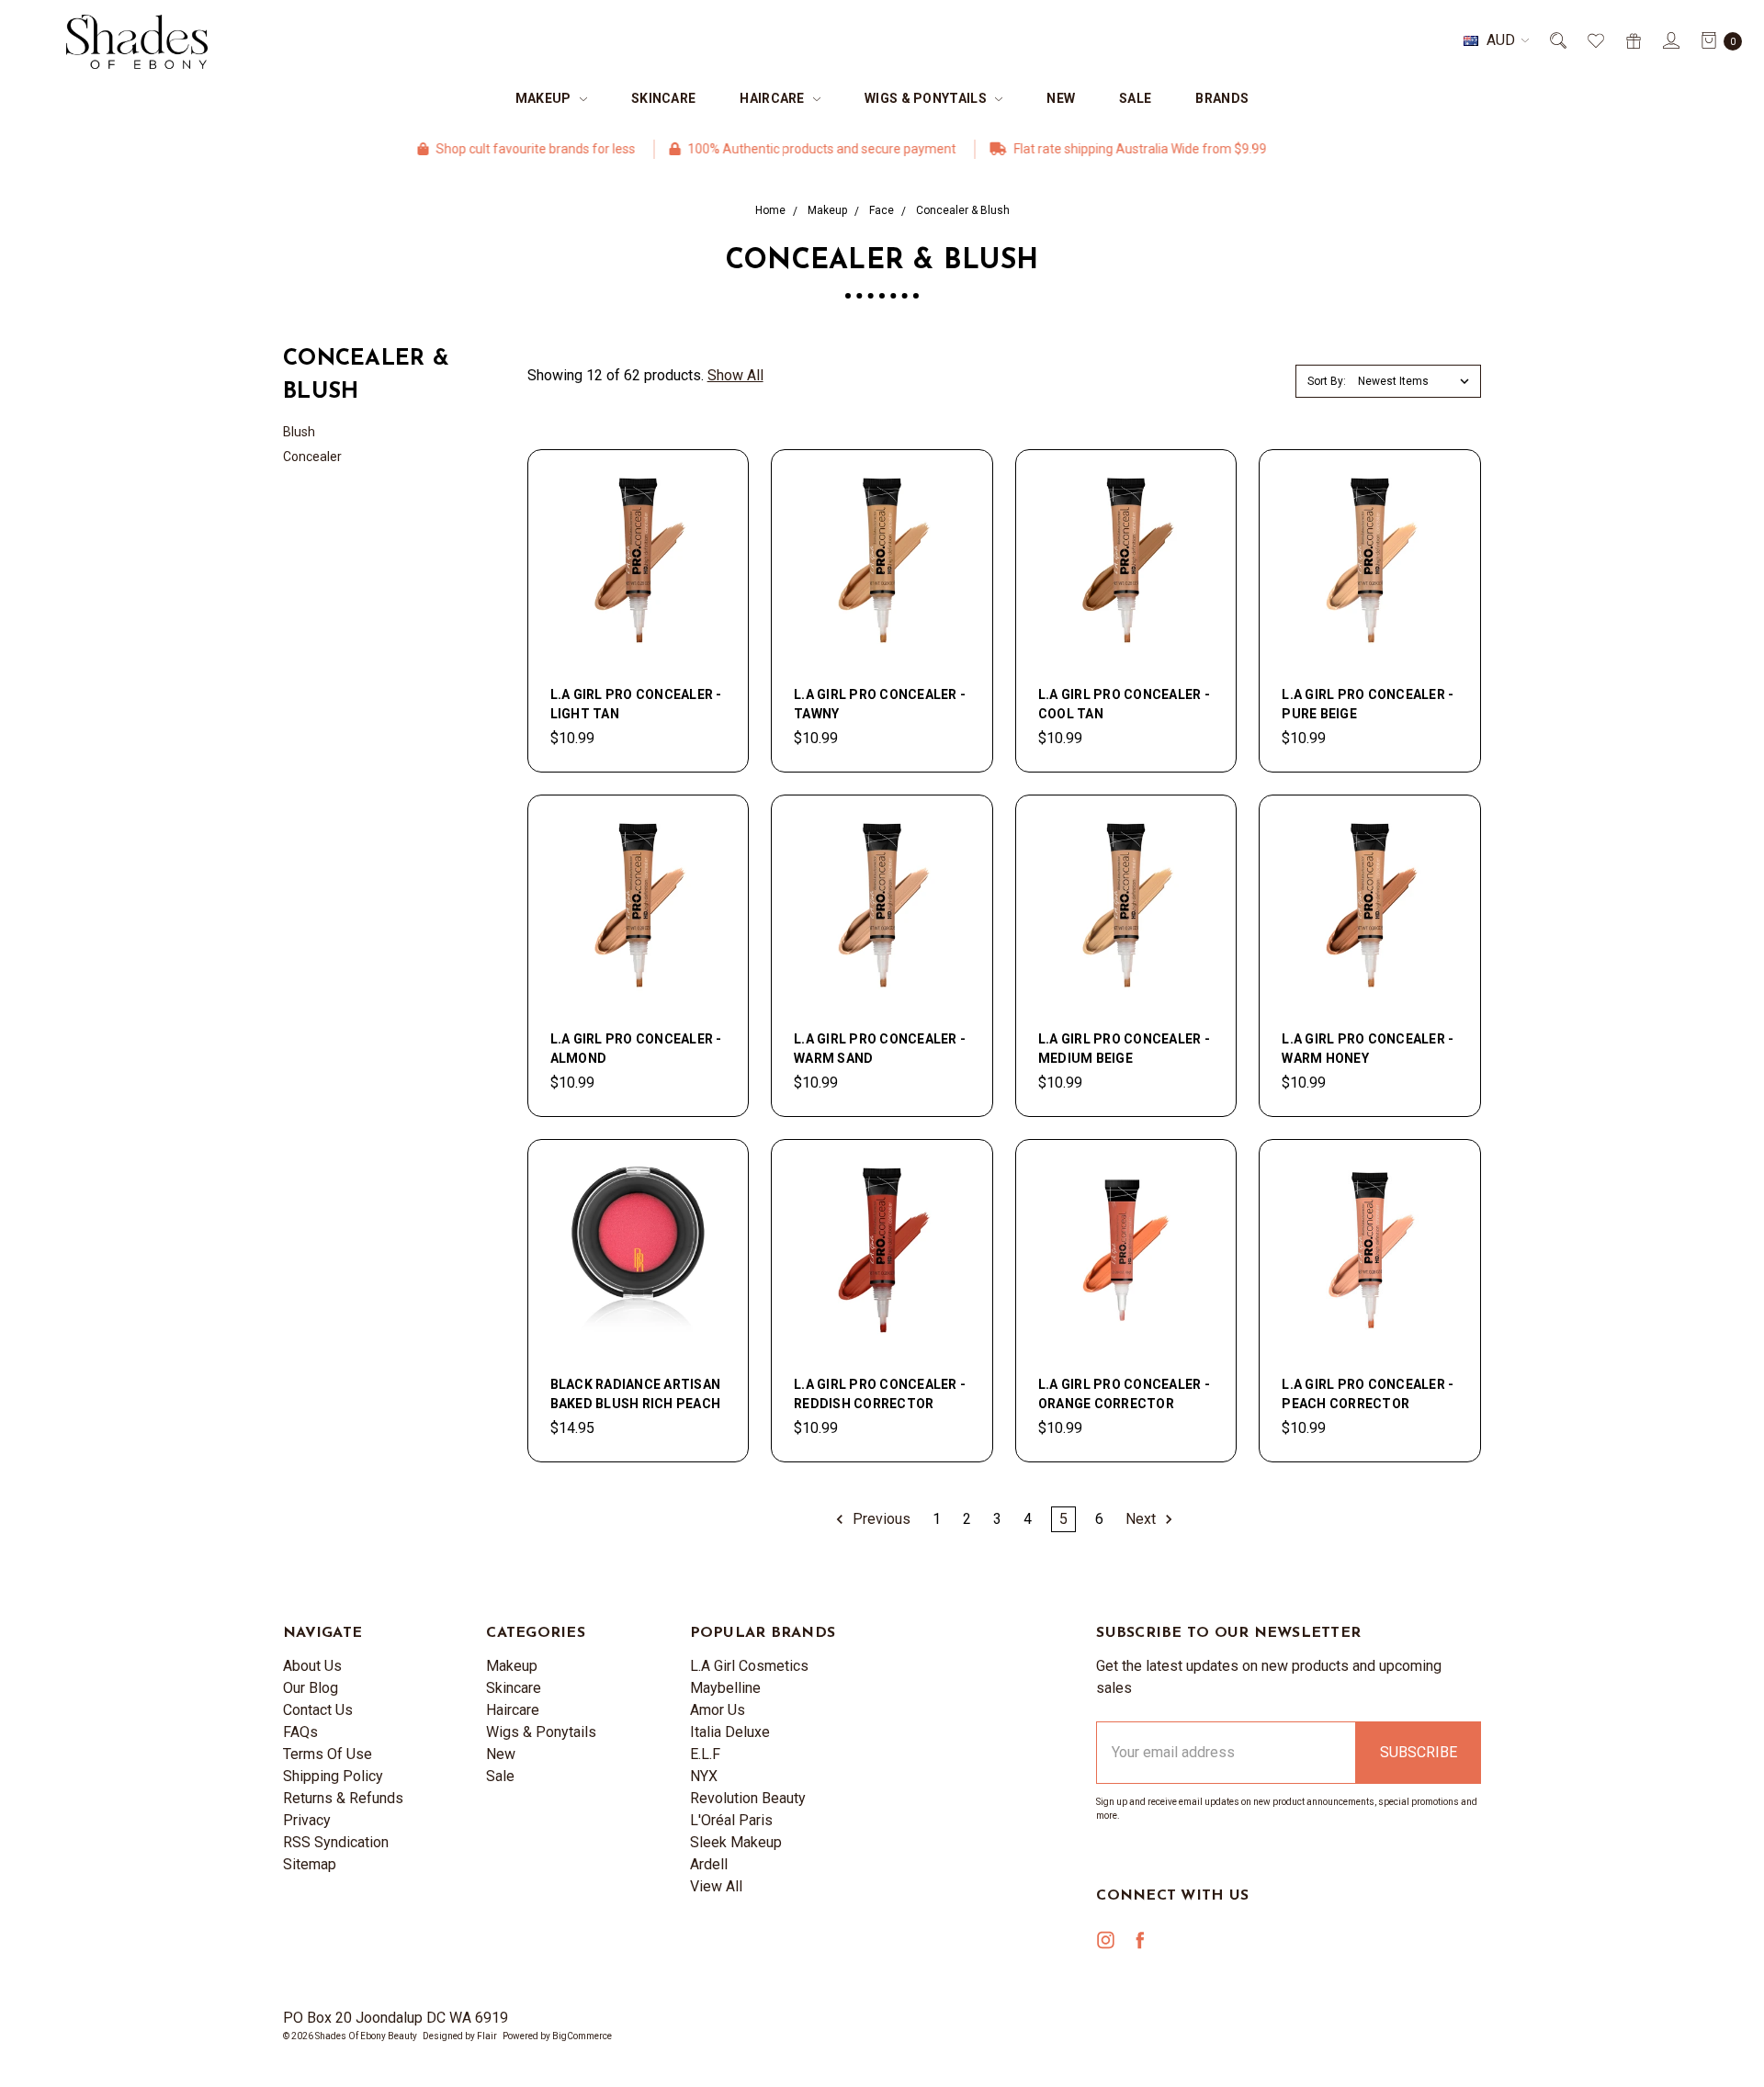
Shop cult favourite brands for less (473, 149)
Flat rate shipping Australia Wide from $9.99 (1078, 149)
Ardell (709, 1864)
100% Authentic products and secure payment (759, 149)
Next (1142, 1519)
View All (716, 1886)
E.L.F (705, 1754)
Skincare (663, 98)
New (1061, 98)
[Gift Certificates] (1632, 40)
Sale (1135, 98)
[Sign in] (1670, 40)
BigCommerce (582, 2036)
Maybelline (725, 1688)
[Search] (1557, 40)
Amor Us (718, 1710)
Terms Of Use (328, 1754)
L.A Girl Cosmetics (749, 1666)
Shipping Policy (333, 1776)
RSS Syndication (336, 1842)
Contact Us (318, 1710)
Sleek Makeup (736, 1842)
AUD (1501, 40)
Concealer (312, 457)
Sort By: (1327, 381)
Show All (735, 375)
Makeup (545, 98)
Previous (880, 1519)
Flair (487, 2036)
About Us (312, 1666)
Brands (1222, 98)
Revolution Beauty (748, 1798)
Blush (299, 432)
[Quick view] (715, 483)
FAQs (300, 1732)
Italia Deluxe (730, 1732)
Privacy (307, 1820)
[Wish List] (1594, 40)
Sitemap (310, 1864)
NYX (704, 1776)
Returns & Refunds (343, 1798)
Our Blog (311, 1688)
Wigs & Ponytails (927, 98)
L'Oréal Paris (731, 1820)
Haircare (774, 98)
